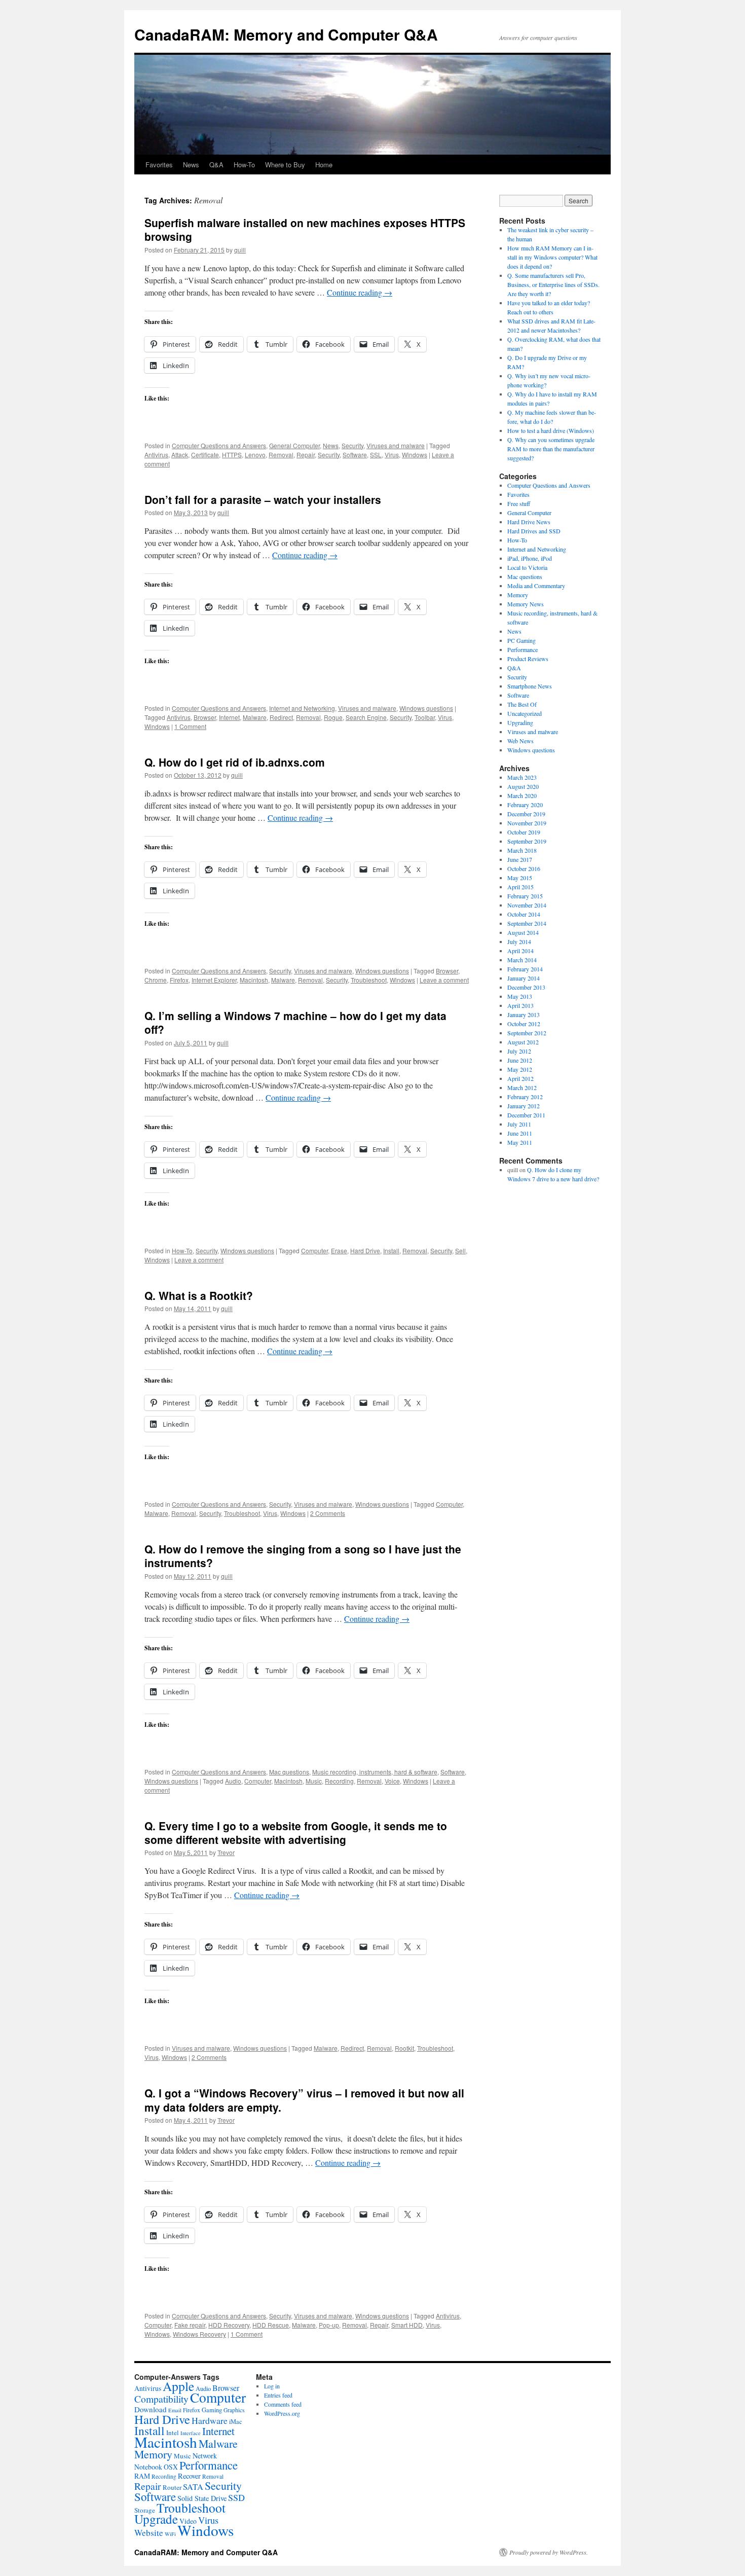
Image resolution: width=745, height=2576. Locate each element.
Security (352, 445)
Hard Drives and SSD (534, 531)
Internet (229, 717)
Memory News (526, 604)
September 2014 (527, 923)
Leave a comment (444, 980)
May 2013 (520, 996)
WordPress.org (282, 2413)
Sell (460, 1250)
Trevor (226, 1852)
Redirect (281, 717)
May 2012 (520, 1069)
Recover (189, 2476)
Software (355, 455)
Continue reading (360, 292)
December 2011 (526, 1115)
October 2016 (524, 868)
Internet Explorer (214, 980)
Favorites (159, 165)
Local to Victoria (527, 567)
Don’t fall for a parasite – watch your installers (263, 499)
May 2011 (520, 1142)
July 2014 (519, 941)
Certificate (205, 455)
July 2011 (519, 1124)
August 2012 (523, 1042)
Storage (145, 2510)
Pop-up (329, 2325)
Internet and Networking (302, 708)
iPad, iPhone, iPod (530, 558)
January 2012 (524, 1106)
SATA (193, 2487)
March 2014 (522, 960)
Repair (306, 455)
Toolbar (425, 717)
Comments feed (283, 2404)
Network (205, 2456)
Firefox (179, 980)
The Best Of (522, 704)
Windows (415, 455)
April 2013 (520, 1005)
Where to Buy (285, 165)
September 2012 (527, 1033)
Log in (272, 2386)
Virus (392, 455)
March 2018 (522, 850)
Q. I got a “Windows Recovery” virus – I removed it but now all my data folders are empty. (304, 2100)
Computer (314, 1250)
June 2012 (520, 1060)
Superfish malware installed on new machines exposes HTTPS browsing (305, 229)
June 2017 (520, 859)
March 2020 (522, 795)
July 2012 (519, 1051)
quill (240, 250)
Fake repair (190, 2325)
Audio (233, 1781)
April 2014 (520, 951)
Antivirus (156, 455)
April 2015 (520, 887)
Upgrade (156, 2519)
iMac (236, 2421)
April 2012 (520, 1078)
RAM (142, 2476)
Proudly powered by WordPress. (549, 2552)
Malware (255, 717)
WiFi (170, 2534)
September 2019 (527, 841)
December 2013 (526, 987)
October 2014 (524, 914)
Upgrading (520, 722)
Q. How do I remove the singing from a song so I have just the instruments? (303, 1556)
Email (175, 2410)
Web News (520, 741)
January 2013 (524, 1014)
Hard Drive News (529, 522)
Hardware (210, 2420)
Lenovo (255, 455)
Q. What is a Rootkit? (199, 1295)
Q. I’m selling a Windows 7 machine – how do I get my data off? (295, 1022)
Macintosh (254, 980)
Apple (178, 2386)
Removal (281, 455)
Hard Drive (365, 1250)
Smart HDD (407, 2325)
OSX (171, 2467)
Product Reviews (528, 659)
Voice (392, 1781)
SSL (376, 455)
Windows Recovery (199, 2334)
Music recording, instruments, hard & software (375, 1772)
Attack (180, 455)
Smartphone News (530, 686)
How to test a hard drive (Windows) (551, 430)
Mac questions (289, 1772)
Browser (205, 717)
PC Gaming (521, 640)
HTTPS (232, 455)
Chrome (156, 980)
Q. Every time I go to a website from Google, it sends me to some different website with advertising (296, 1833)
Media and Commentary (536, 586)
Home (324, 165)
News (191, 165)
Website (149, 2533)
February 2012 (525, 1097)
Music (314, 1781)
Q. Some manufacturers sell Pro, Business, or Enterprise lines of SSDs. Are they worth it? (553, 284)
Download (151, 2409)
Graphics (234, 2410)
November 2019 (527, 823)
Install (391, 1250)
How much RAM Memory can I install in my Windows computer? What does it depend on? (552, 257)
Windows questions (426, 708)
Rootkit (404, 2048)
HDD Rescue (271, 2325)
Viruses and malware (396, 445)
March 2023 (522, 777)
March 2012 (522, 1087)
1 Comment (190, 726)
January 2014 (524, 978)
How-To (244, 165)
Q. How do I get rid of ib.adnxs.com (235, 762)
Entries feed (278, 2395)
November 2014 (527, 905)
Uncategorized (525, 713)
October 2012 (524, 1024)
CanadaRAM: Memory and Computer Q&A (286, 34)
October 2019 (524, 832)
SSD (236, 2497)
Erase (339, 1250)
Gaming (212, 2410)
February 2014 (525, 969)
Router (172, 2487)
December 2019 (526, 814)
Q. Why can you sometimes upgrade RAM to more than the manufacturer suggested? (551, 449)
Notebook (148, 2467)
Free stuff (519, 503)
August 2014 (523, 932)
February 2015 (525, 896)
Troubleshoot (369, 980)
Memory (518, 595)
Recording (339, 1781)
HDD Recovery (229, 2325)
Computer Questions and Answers (219, 445)
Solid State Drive (202, 2498)
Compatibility (161, 2399)
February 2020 (525, 805)
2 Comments (328, 1513)
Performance (523, 649)
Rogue (333, 717)
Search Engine (366, 717)
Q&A (216, 165)
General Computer (294, 445)
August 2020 (523, 786)
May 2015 (520, 878)
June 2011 (520, 1133)
